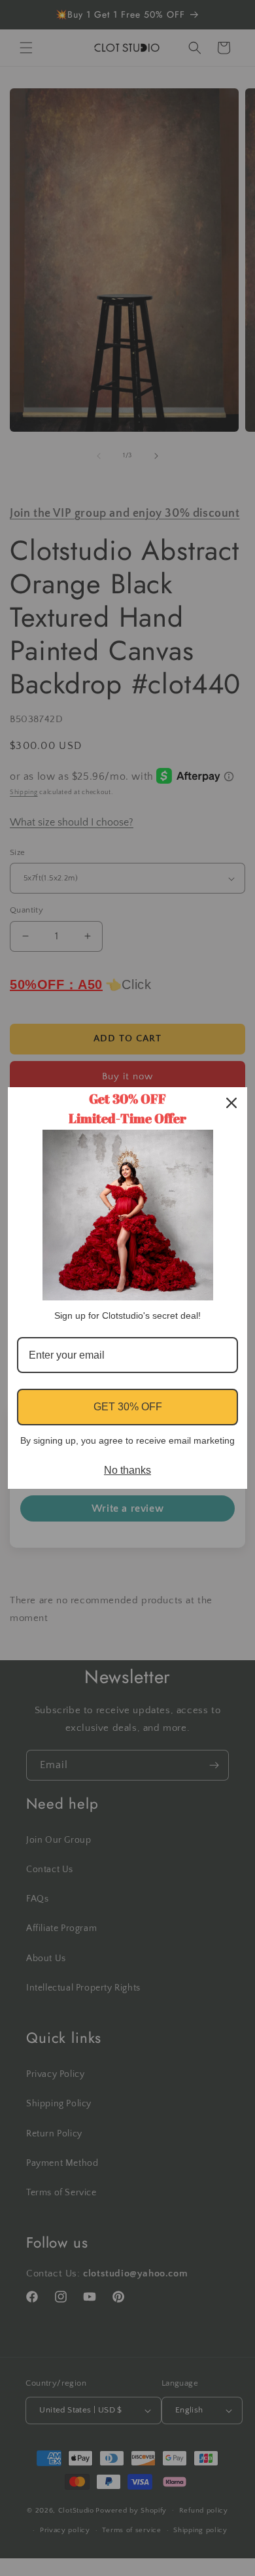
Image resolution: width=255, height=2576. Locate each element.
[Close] (231, 1103)
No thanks (127, 1470)
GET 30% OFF (128, 1407)
